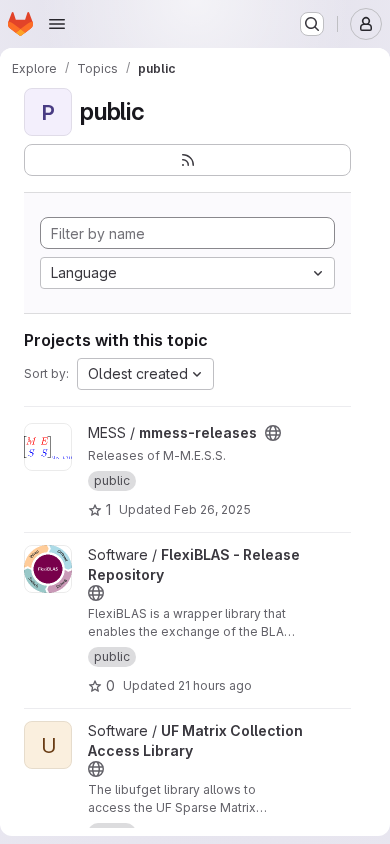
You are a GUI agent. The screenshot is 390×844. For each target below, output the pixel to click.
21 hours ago (215, 685)
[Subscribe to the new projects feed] (187, 160)
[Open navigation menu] (57, 24)
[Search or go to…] (312, 24)
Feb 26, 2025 (212, 509)
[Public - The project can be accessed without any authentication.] (273, 433)
